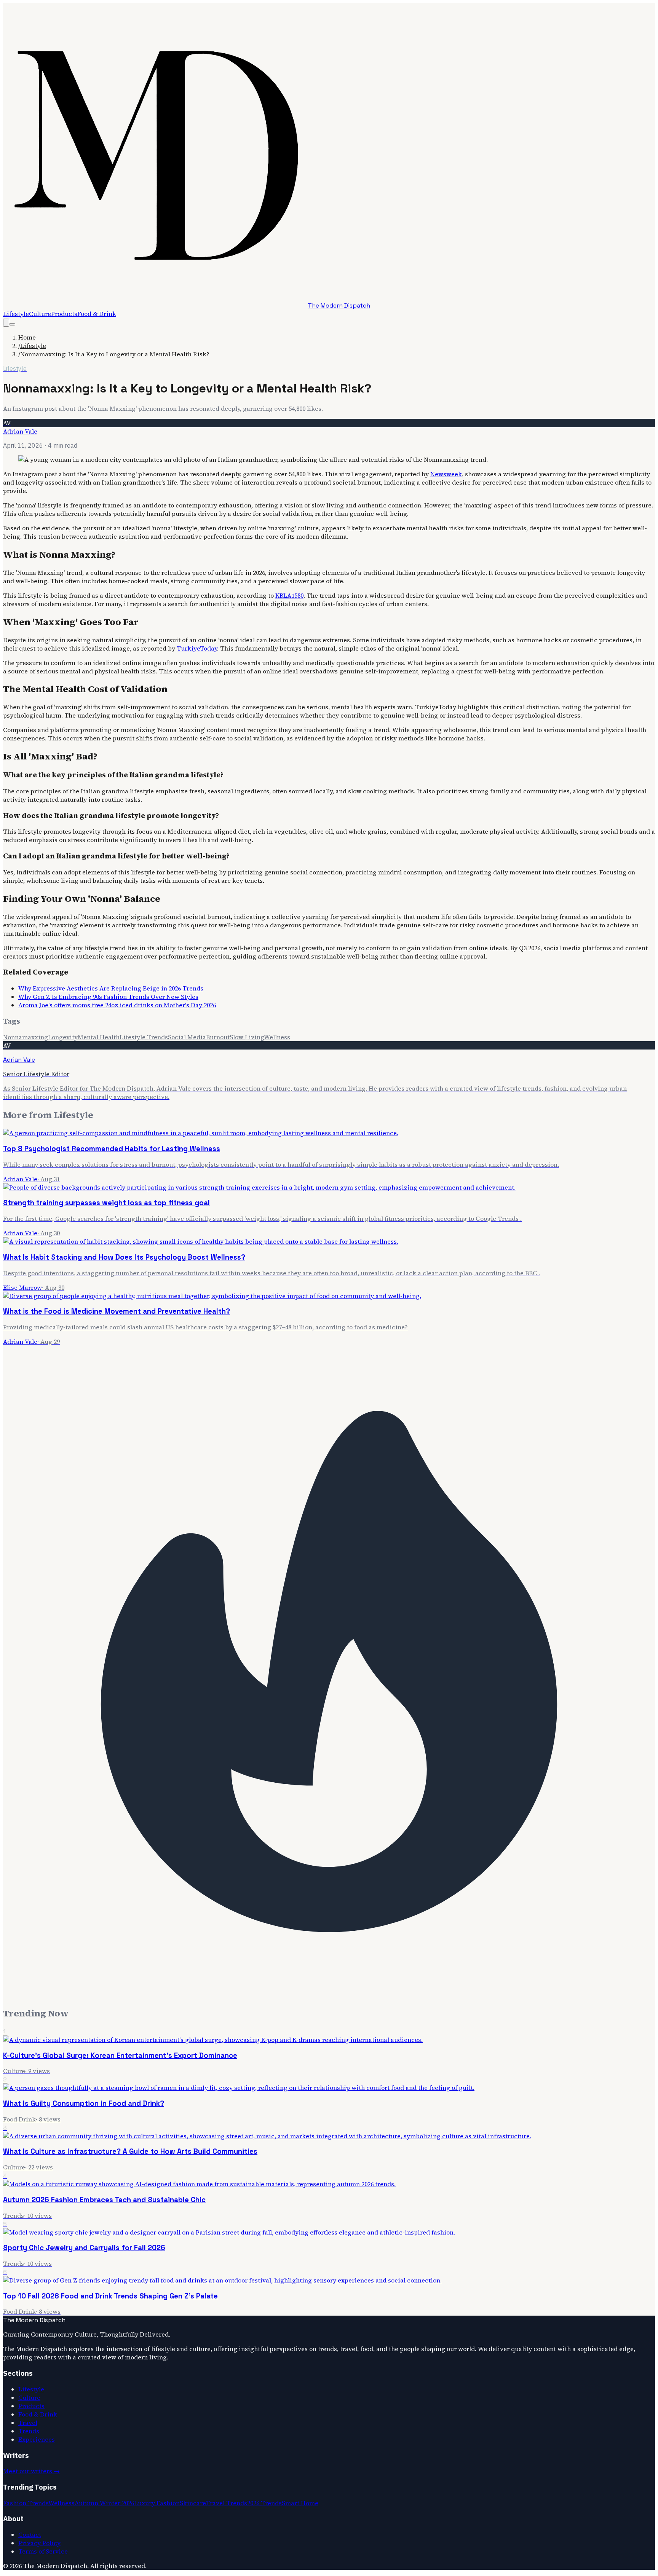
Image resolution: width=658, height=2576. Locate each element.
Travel (28, 2423)
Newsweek (446, 474)
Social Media (187, 1037)
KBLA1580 (289, 595)
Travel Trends (226, 2503)
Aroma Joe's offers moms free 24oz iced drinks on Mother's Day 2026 (117, 1005)
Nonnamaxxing (26, 1037)
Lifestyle (16, 314)
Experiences (37, 2439)
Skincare (193, 2503)
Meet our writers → (31, 2471)
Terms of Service (43, 2551)
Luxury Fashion (157, 2503)
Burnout (218, 1037)
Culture (40, 314)
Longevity (63, 1037)
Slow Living (247, 1037)
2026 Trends (264, 2503)
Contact (30, 2535)
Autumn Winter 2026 (104, 2503)
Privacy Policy (39, 2543)
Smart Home (300, 2503)
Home (27, 337)
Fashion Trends (26, 2503)
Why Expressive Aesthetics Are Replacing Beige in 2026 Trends (111, 988)
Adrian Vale (20, 431)
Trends (29, 2431)
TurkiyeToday (197, 648)
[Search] (6, 323)
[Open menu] (12, 324)
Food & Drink (97, 314)
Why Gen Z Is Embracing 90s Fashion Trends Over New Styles (108, 997)
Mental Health (99, 1037)
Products (64, 314)
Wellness (277, 1037)
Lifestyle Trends (144, 1037)
